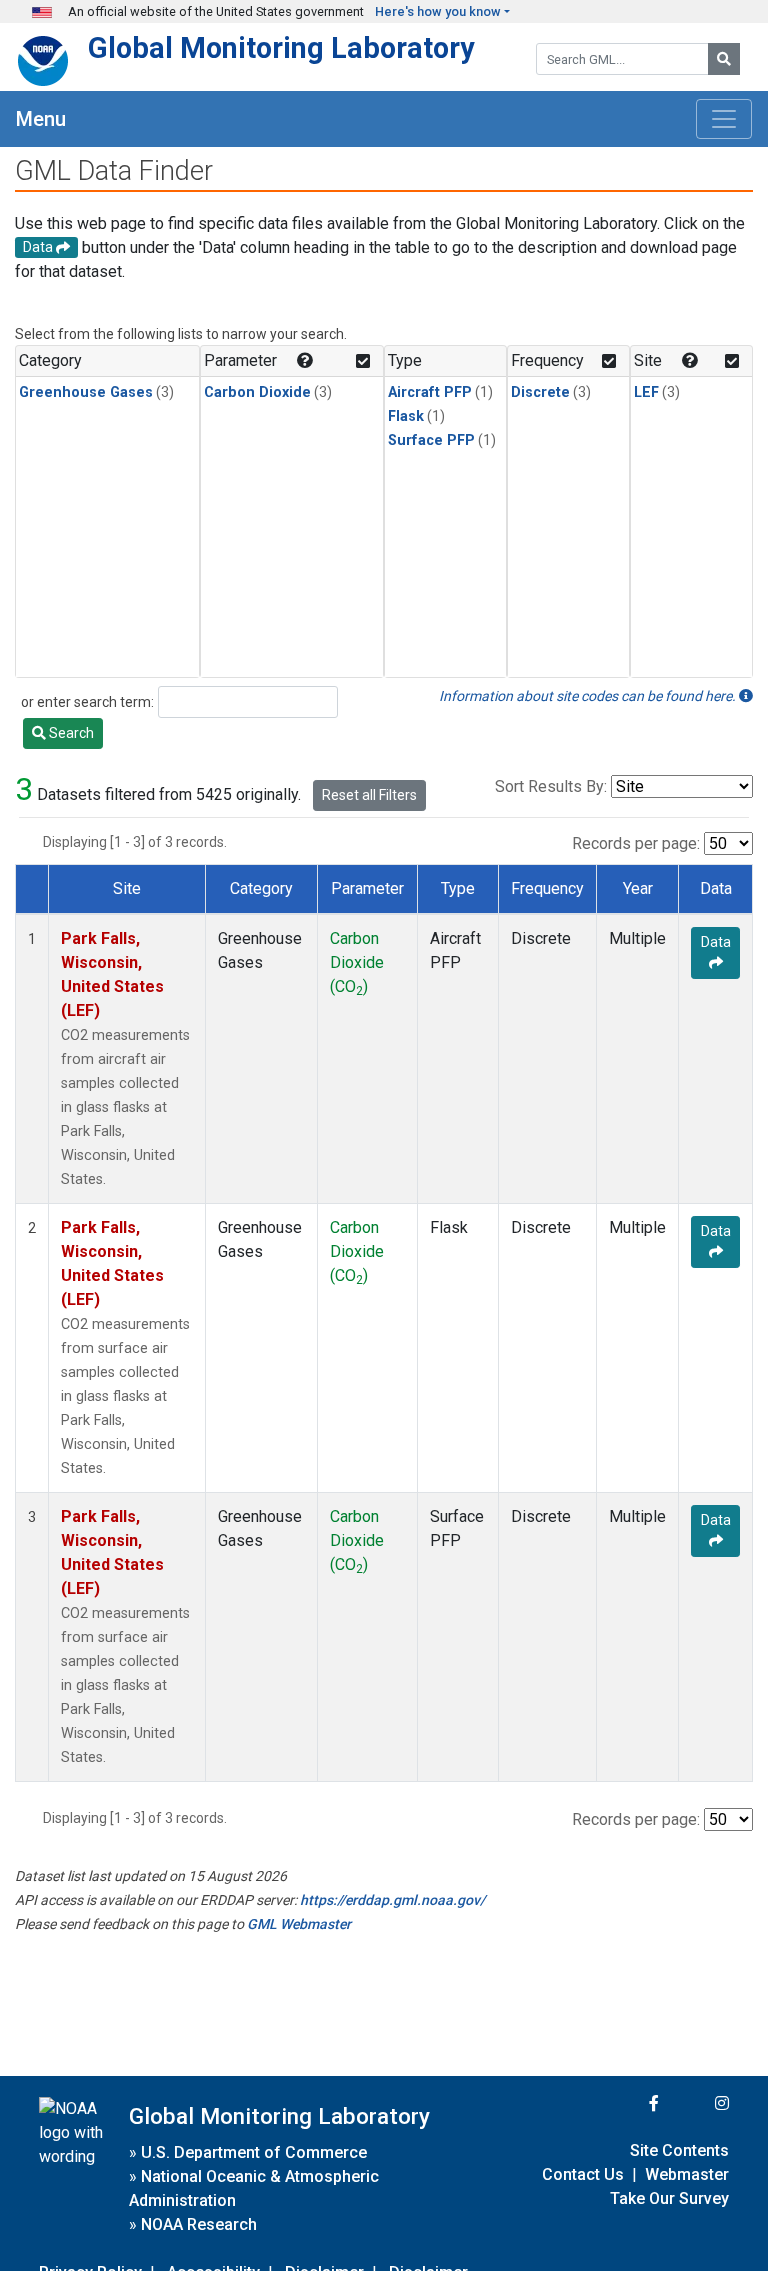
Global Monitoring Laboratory (281, 48)
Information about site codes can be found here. (589, 696)
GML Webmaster (299, 1924)
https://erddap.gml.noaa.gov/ (392, 1900)
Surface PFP (431, 440)
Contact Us (583, 2174)
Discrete (540, 392)
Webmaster (687, 2174)
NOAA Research (199, 2224)
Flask (406, 416)
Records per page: (636, 843)
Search (70, 733)
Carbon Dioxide (257, 392)
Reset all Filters (369, 795)
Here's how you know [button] (438, 11)
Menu (41, 119)
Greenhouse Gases (86, 392)
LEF (646, 392)
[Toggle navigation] (724, 119)
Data (716, 942)
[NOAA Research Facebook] (627, 2103)
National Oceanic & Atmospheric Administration (254, 2188)
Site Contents (679, 2150)
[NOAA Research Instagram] (696, 2103)
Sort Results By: (551, 786)
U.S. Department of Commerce (254, 2152)
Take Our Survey (669, 2198)
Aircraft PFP (430, 392)
